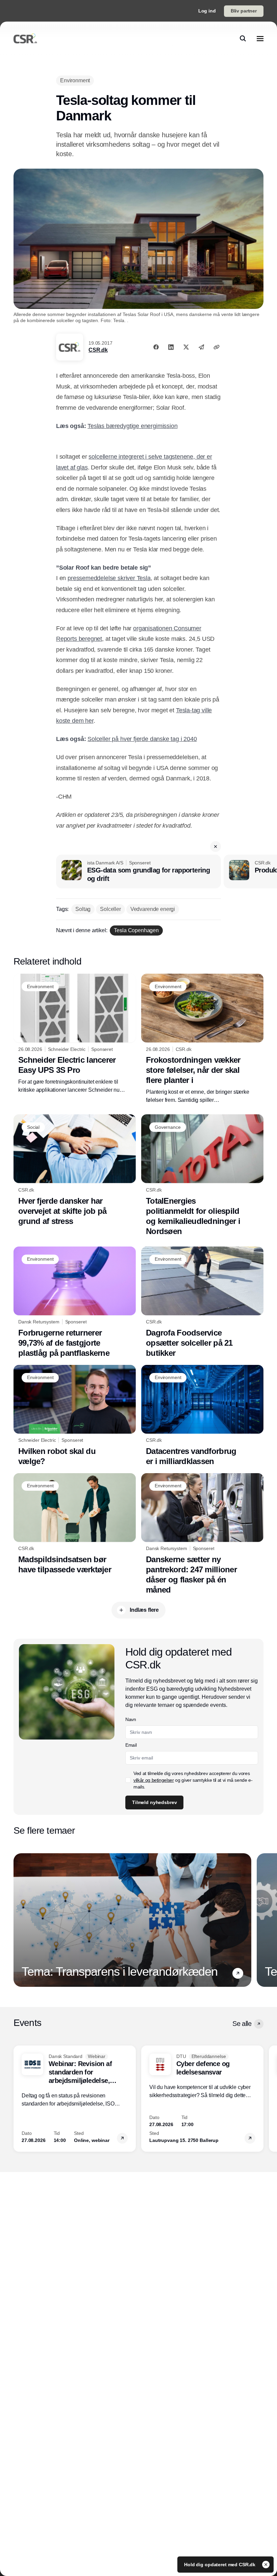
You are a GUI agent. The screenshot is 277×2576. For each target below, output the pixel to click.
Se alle (242, 2024)
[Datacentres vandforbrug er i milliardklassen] (202, 1416)
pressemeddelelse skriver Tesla (109, 578)
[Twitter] (186, 347)
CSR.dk (98, 350)
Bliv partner (244, 11)
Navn (131, 1719)
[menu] (260, 38)
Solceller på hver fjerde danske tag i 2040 (142, 739)
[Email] (201, 347)
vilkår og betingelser (154, 1780)
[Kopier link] (217, 347)
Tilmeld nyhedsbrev (154, 1802)
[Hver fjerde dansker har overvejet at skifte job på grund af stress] (75, 1170)
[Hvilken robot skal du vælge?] (75, 1416)
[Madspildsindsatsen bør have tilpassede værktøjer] (75, 1524)
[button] (216, 847)
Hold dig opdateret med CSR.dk (220, 2565)
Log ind (207, 11)
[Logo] (25, 38)
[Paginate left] (19, 1920)
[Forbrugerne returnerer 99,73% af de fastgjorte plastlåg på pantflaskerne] (75, 1302)
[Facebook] (156, 347)
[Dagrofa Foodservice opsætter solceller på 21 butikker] (202, 1302)
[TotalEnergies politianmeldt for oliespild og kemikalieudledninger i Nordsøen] (202, 1175)
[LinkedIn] (171, 347)
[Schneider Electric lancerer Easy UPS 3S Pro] (75, 1034)
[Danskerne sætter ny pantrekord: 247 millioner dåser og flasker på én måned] (202, 1534)
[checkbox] (128, 1780)
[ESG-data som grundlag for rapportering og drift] (138, 871)
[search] (243, 38)
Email (131, 1745)
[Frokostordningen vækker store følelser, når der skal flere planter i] (202, 1039)
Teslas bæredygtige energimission (132, 426)
